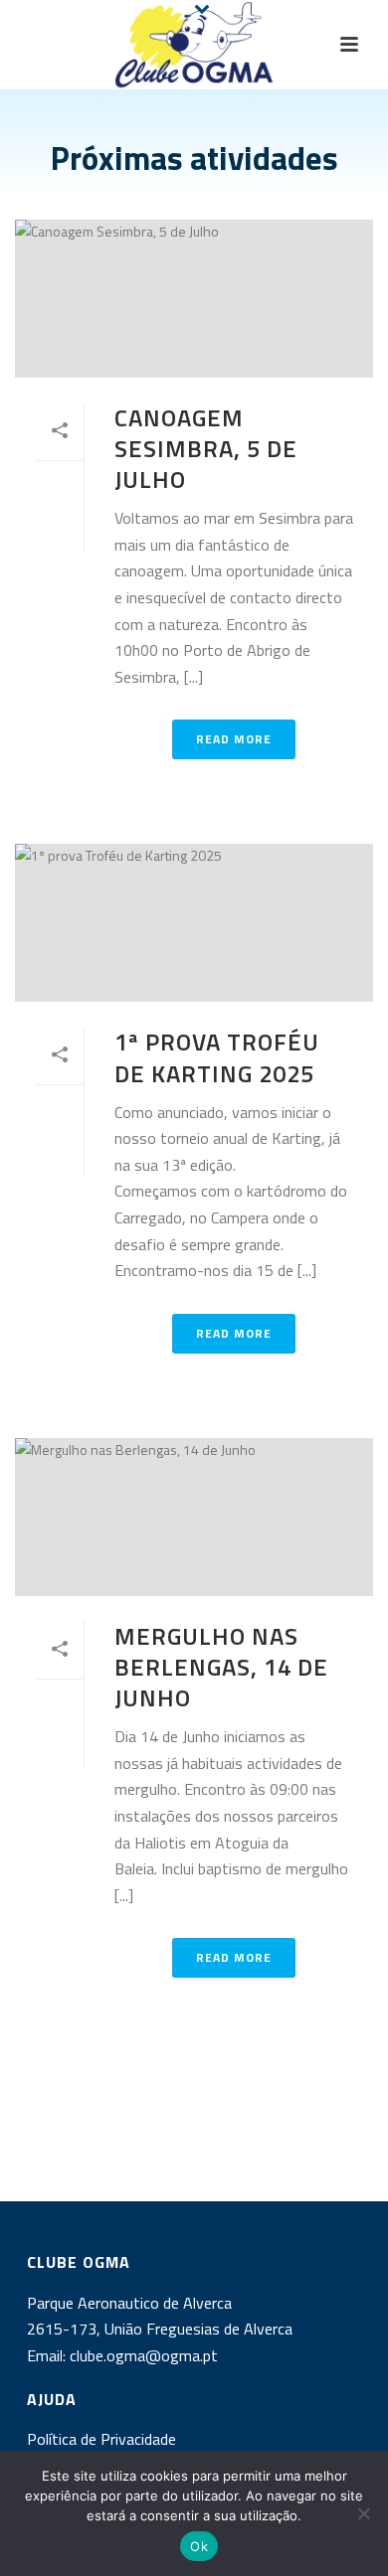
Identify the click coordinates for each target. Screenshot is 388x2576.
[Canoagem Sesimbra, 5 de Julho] (194, 299)
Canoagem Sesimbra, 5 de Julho (206, 448)
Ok (199, 2546)
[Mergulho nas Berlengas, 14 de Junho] (194, 1517)
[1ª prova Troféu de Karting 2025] (194, 923)
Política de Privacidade (101, 2439)
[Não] (363, 2513)
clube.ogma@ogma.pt (146, 2355)
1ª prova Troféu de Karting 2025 (217, 1057)
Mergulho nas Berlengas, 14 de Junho (221, 1667)
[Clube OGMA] (194, 45)
